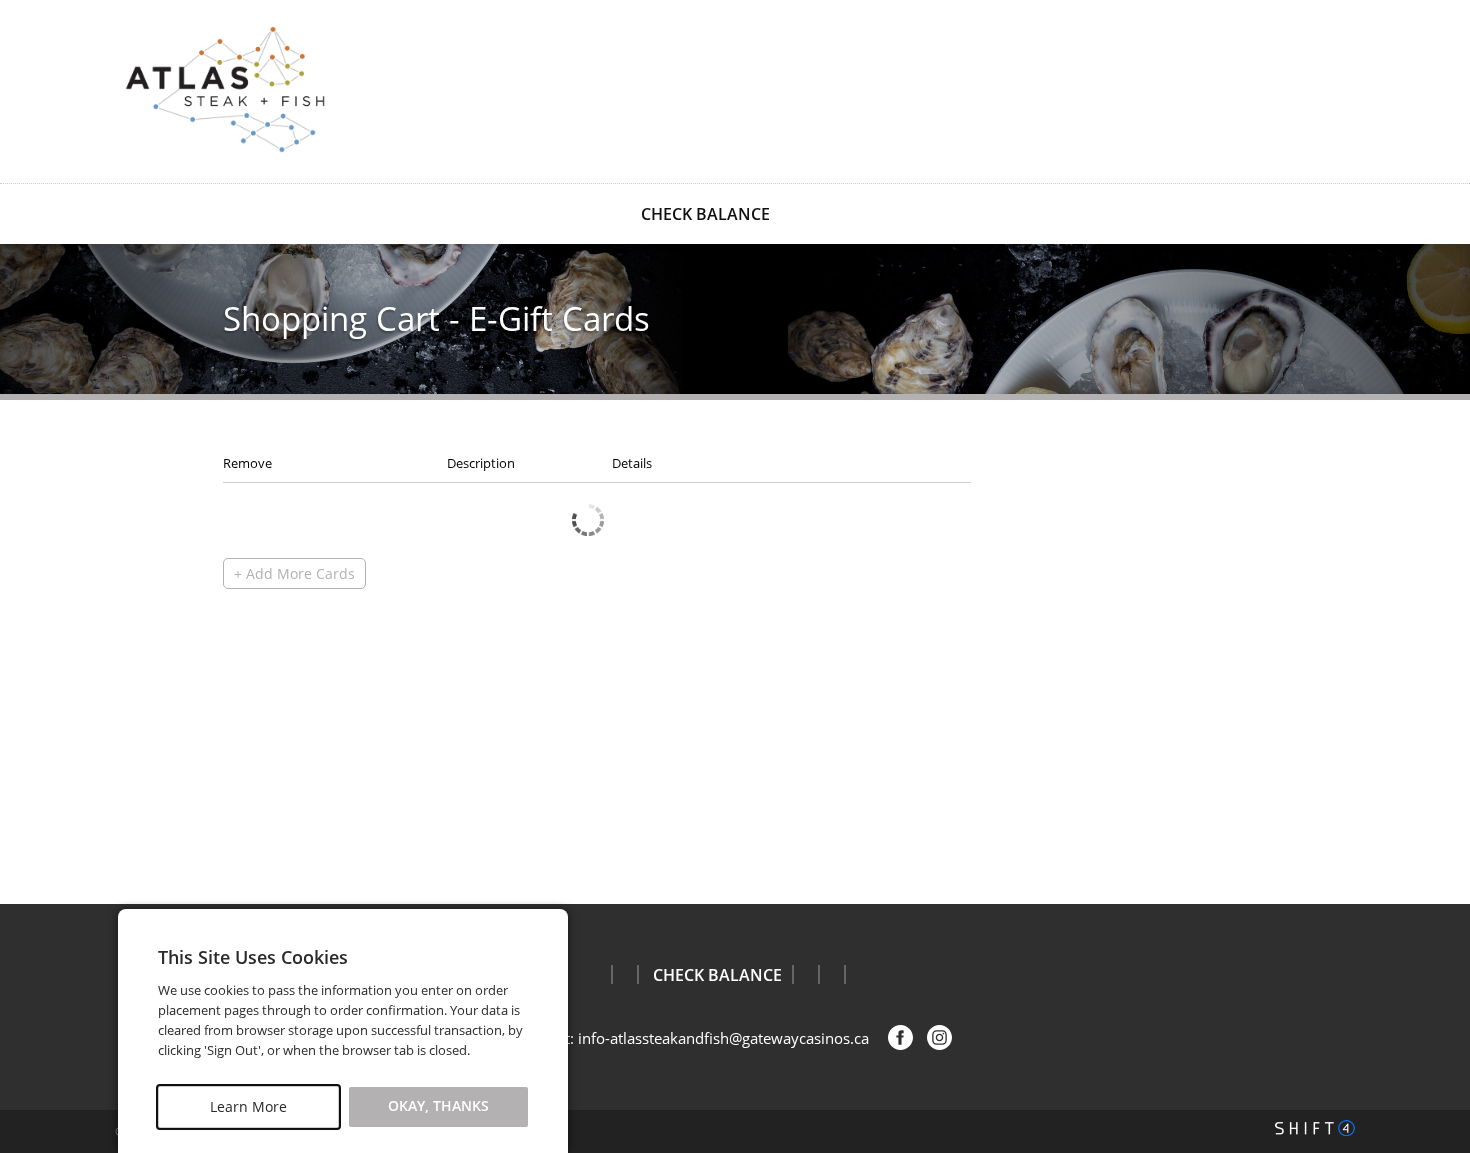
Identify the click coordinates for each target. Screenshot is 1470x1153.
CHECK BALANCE (705, 214)
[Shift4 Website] (1315, 1128)
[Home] (225, 89)
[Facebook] (900, 1037)
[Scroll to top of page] (1432, 853)
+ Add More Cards (294, 573)
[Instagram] (939, 1037)
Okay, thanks (438, 1106)
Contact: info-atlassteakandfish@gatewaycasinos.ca (693, 1038)
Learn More (248, 1106)
